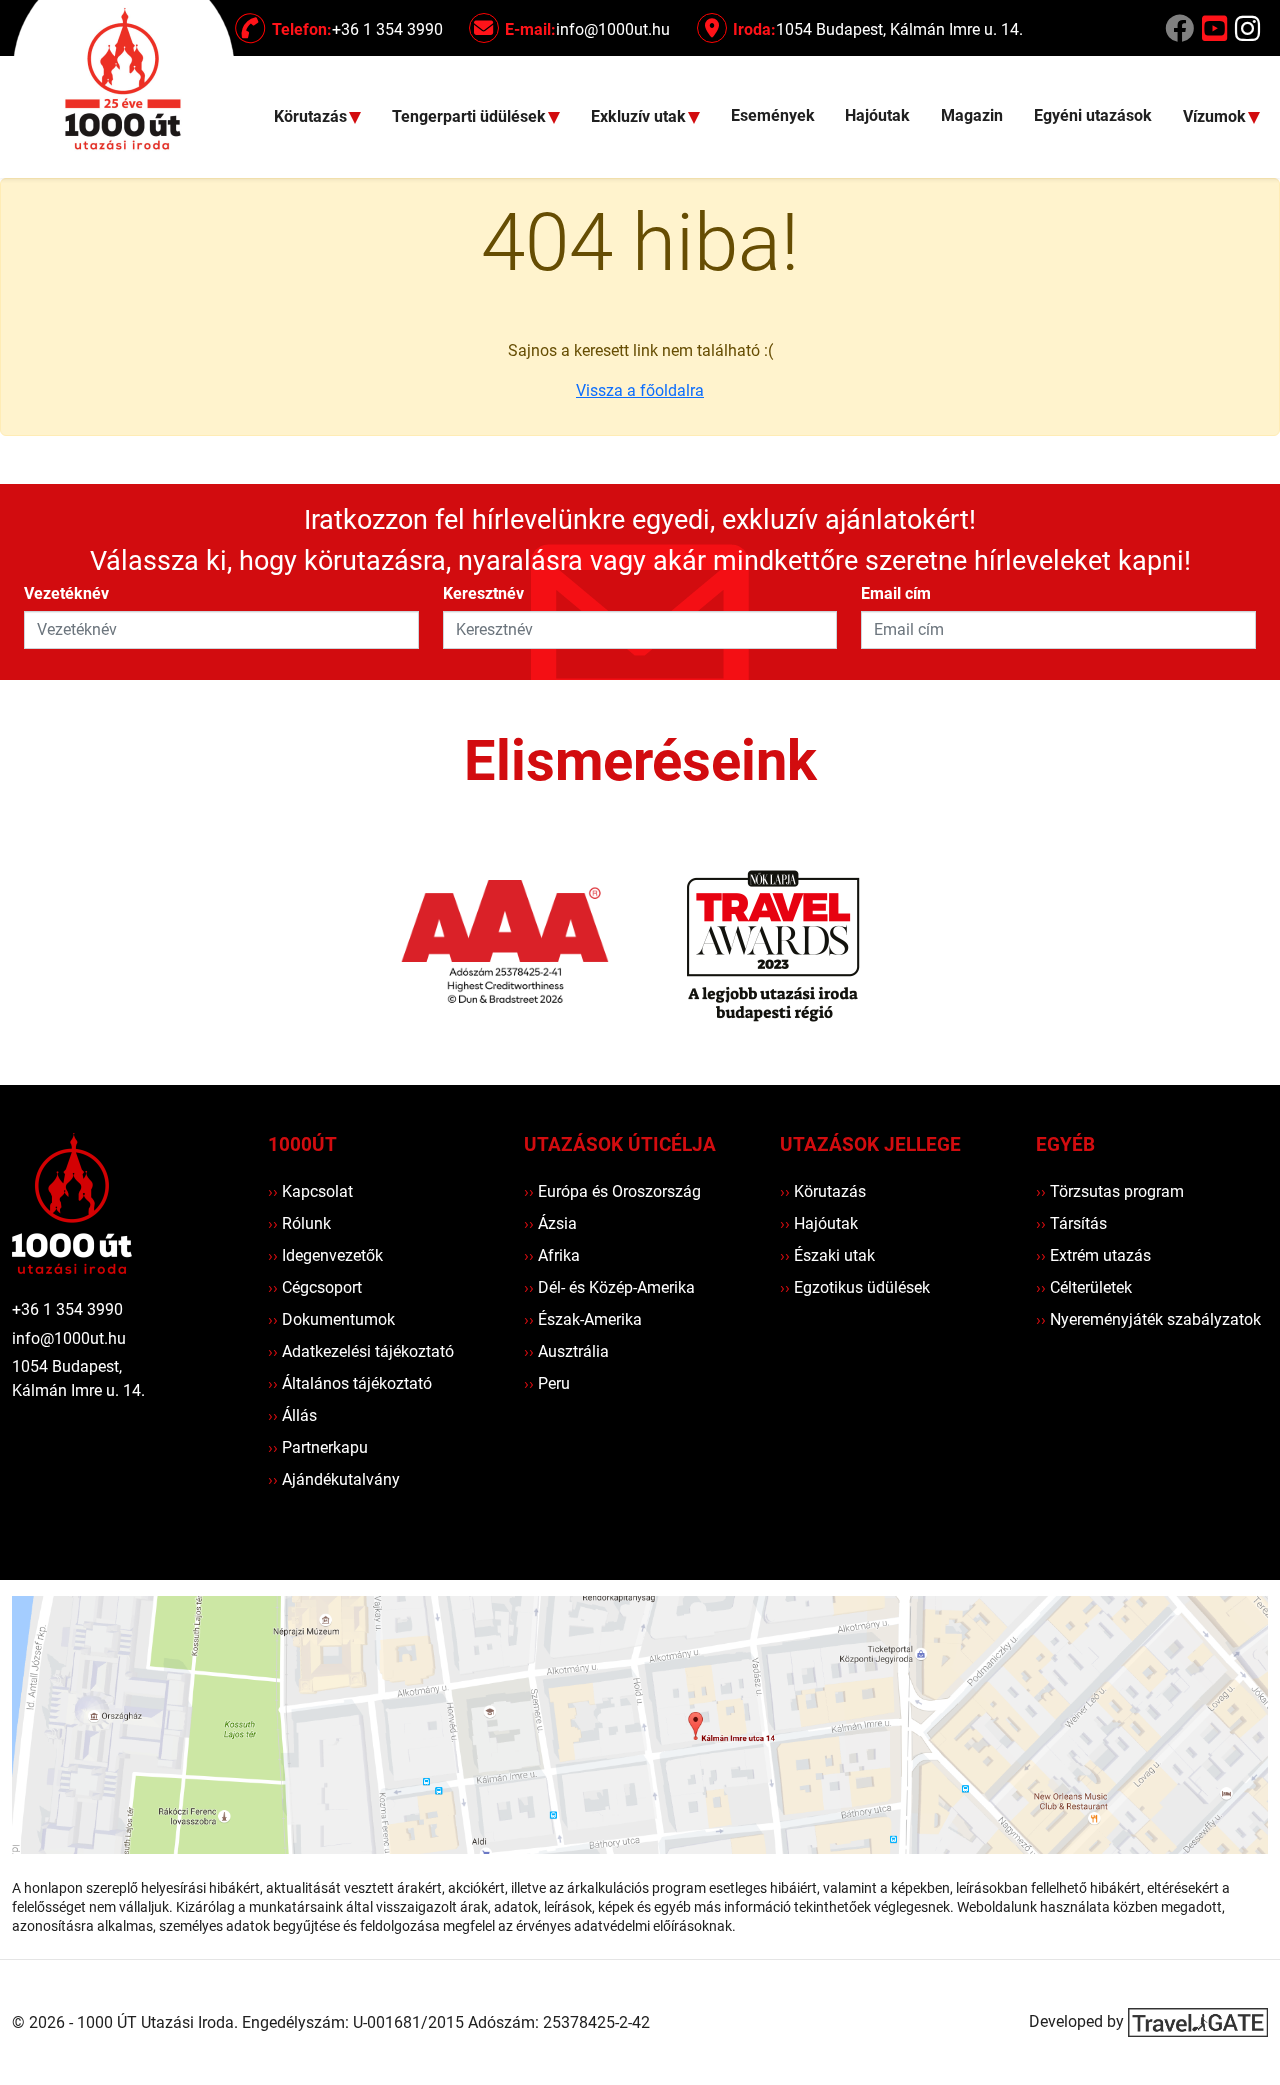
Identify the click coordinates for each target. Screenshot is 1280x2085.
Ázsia (550, 1223)
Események (773, 115)
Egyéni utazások (1093, 115)
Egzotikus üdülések (855, 1287)
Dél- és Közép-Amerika (609, 1287)
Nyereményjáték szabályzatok (1148, 1319)
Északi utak (827, 1255)
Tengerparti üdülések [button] (471, 117)
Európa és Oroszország (612, 1191)
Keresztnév (483, 593)
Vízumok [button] (1216, 117)
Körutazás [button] (312, 117)
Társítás (1071, 1223)
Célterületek (1084, 1287)
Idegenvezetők (325, 1255)
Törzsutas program (1110, 1191)
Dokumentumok (331, 1319)
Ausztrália (566, 1351)
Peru (547, 1383)
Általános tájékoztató (350, 1383)
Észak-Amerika (583, 1319)
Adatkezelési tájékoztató (361, 1351)
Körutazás (823, 1191)
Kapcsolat (310, 1191)
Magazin (972, 115)
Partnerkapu (318, 1447)
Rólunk (299, 1223)
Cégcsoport (315, 1287)
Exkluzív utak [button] (640, 117)
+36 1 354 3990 (67, 1309)
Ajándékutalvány (334, 1479)
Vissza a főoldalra (640, 390)
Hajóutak (877, 115)
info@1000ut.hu (69, 1338)
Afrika (552, 1255)
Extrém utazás (1093, 1255)
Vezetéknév (66, 593)
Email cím (896, 593)
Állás (292, 1415)
